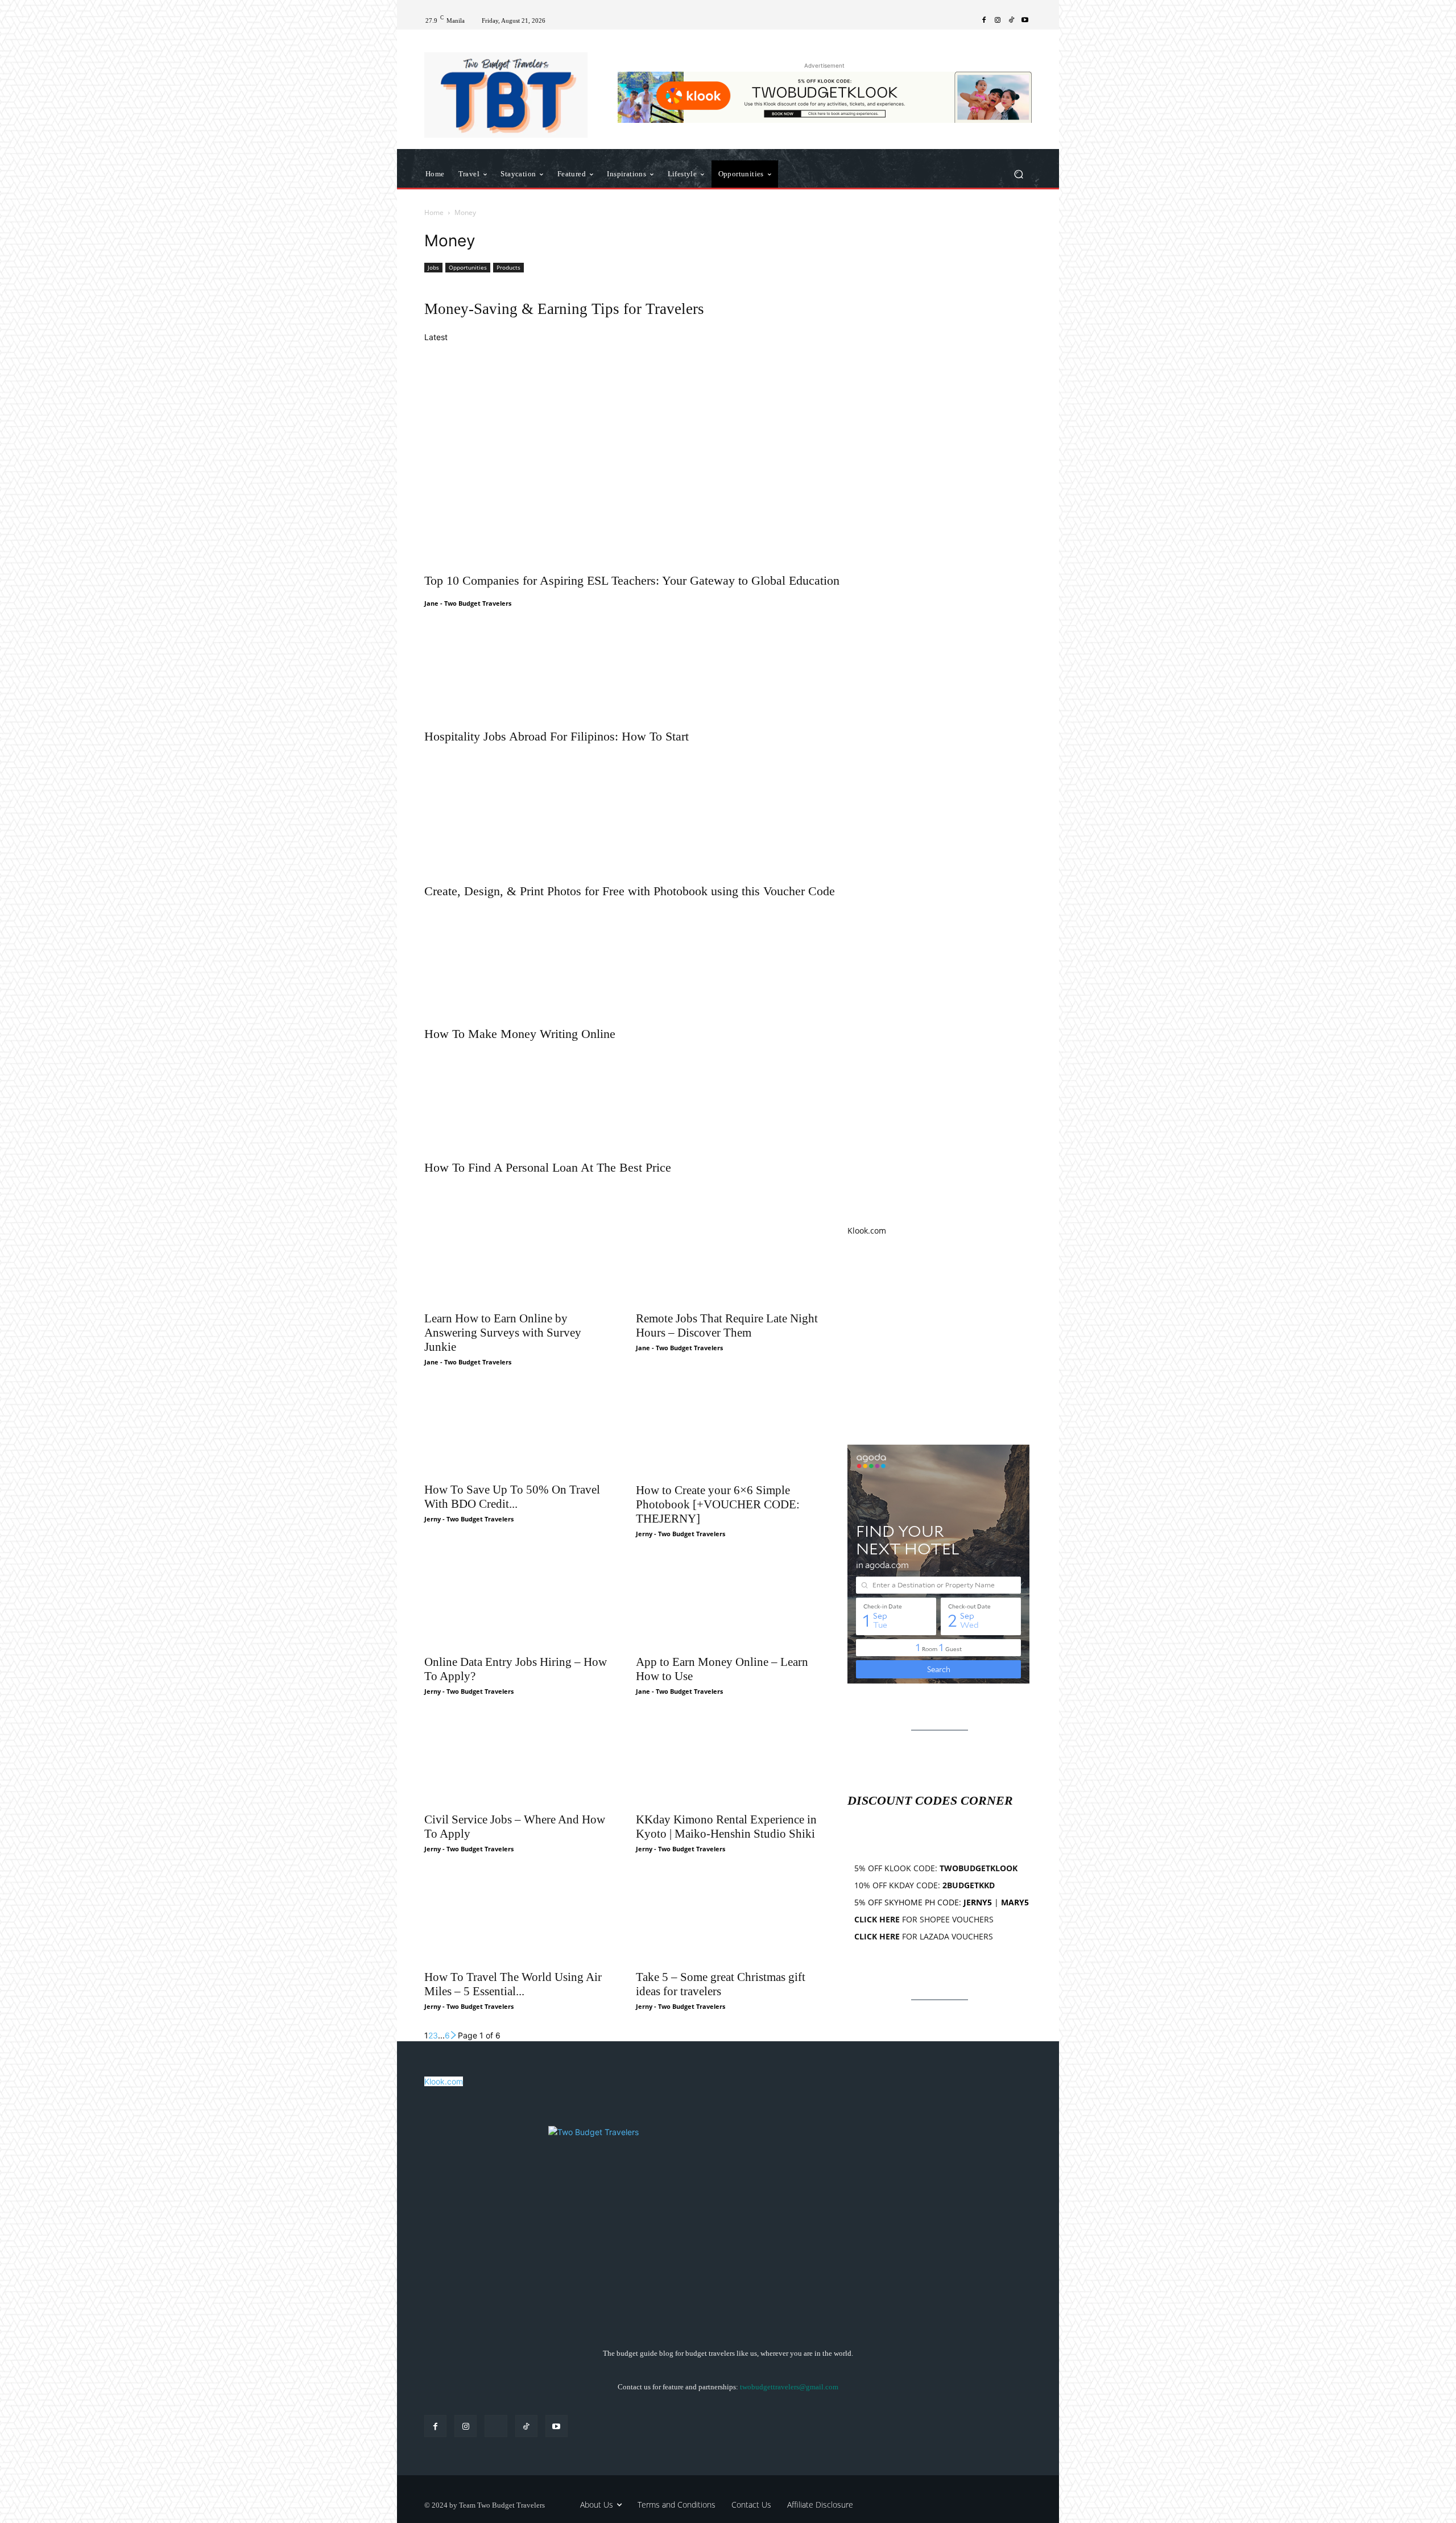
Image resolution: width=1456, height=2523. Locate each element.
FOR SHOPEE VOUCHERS (924, 1919)
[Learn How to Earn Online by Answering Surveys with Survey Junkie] (516, 1259)
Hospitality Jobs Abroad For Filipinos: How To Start (557, 736)
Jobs (433, 267)
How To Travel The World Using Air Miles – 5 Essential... (513, 1984)
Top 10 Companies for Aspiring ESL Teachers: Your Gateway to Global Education (632, 580)
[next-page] (454, 2035)
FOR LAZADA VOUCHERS (924, 1936)
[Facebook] (984, 20)
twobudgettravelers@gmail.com (789, 2387)
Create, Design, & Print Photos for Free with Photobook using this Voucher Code (630, 891)
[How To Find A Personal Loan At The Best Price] (728, 1098)
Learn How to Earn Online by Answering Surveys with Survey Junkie (503, 1333)
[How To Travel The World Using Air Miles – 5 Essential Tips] (516, 1917)
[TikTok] (1011, 20)
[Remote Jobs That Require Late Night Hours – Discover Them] (728, 1259)
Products (508, 267)
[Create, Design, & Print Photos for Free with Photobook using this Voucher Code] (728, 811)
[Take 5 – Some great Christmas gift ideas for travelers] (728, 1917)
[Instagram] (998, 20)
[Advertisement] (940, 1341)
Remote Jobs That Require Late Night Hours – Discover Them (727, 1325)
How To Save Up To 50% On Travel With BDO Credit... (512, 1497)
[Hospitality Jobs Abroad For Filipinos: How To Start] (728, 663)
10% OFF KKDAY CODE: (925, 1885)
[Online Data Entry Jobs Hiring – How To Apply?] (516, 1602)
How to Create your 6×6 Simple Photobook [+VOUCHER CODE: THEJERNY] (718, 1504)
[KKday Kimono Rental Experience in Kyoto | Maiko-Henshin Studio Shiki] (728, 1760)
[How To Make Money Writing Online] (728, 960)
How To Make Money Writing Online (520, 1034)
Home (434, 212)
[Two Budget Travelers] (506, 95)
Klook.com (867, 1231)
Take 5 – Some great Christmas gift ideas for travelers (721, 1984)
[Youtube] (1025, 20)
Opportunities (468, 267)
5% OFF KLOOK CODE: (936, 1868)
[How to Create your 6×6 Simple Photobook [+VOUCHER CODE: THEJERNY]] (728, 1430)
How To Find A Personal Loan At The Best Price (548, 1167)
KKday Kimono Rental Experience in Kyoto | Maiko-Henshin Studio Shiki (726, 1827)
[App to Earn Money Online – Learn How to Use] (728, 1602)
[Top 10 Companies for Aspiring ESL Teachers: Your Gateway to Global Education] (728, 456)
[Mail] (496, 2426)
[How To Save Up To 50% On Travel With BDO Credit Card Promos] (516, 1430)
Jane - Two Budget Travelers (468, 603)
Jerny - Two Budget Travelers (469, 1519)
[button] (1018, 174)
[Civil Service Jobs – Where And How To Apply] (516, 1760)
